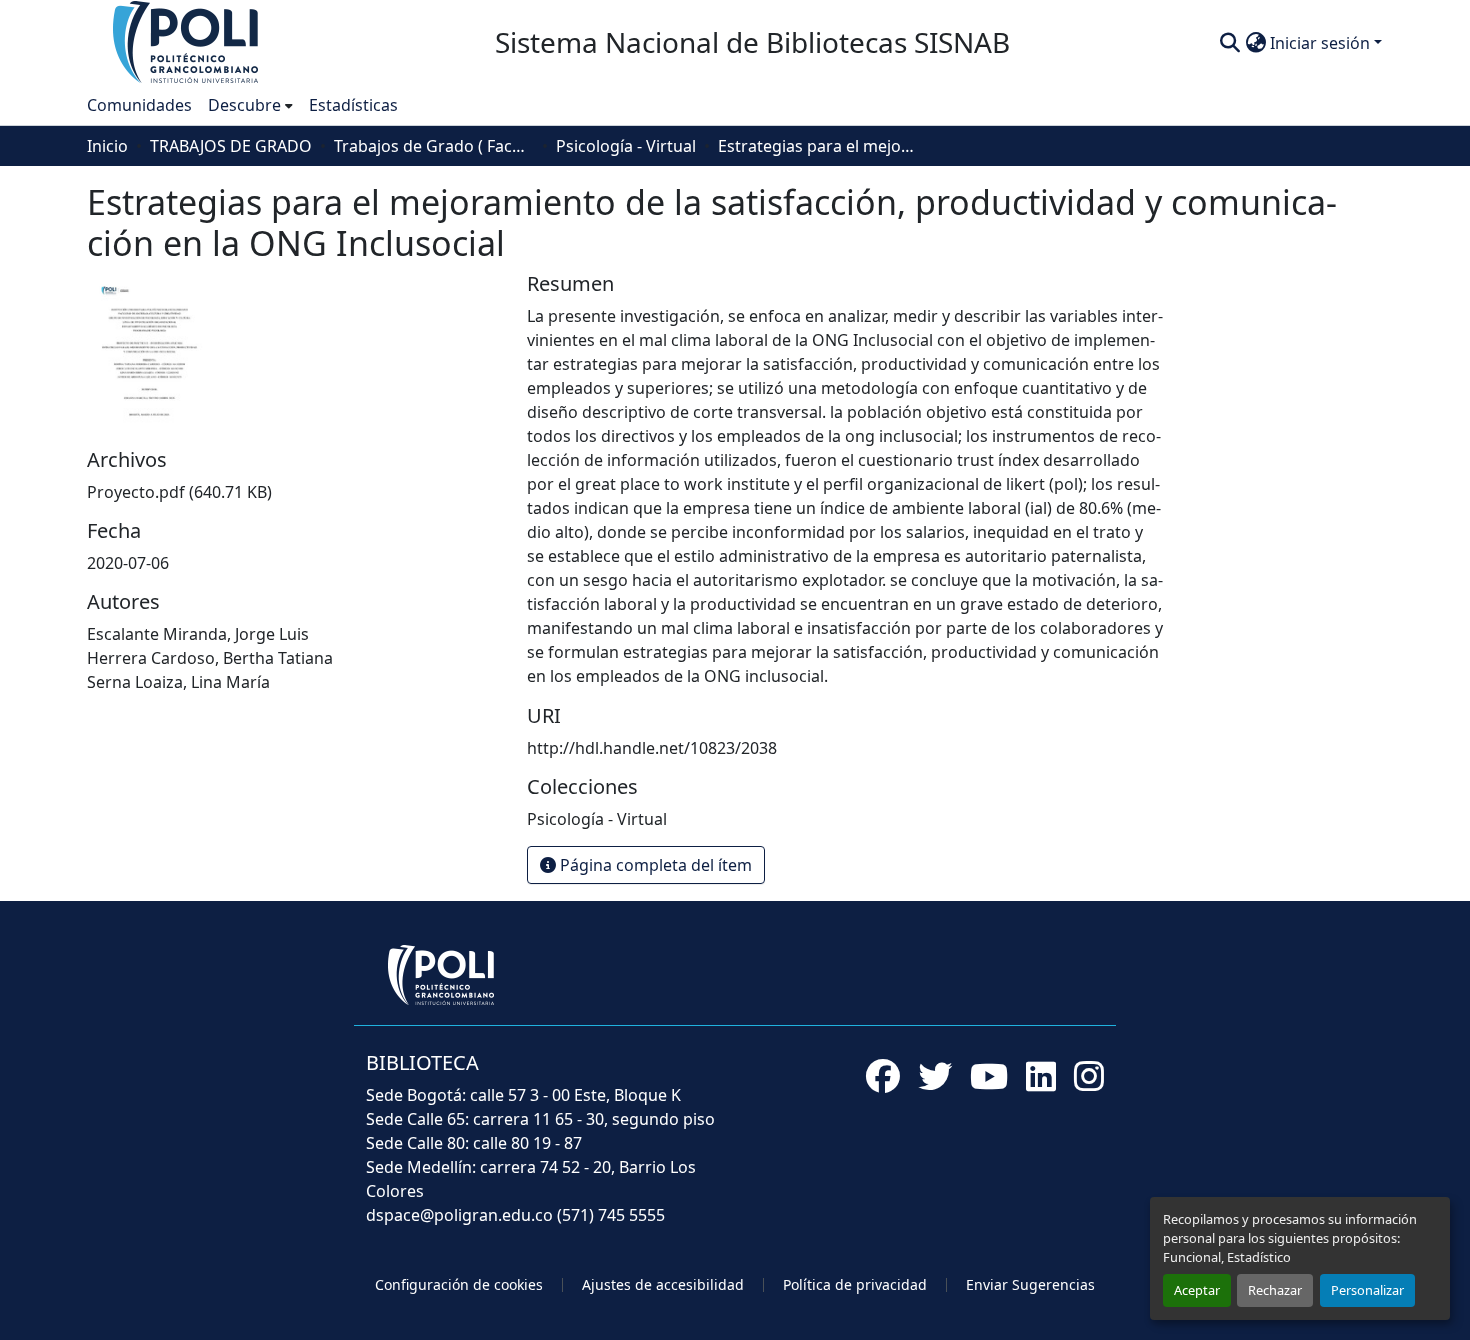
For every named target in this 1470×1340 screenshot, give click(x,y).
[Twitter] (935, 1076)
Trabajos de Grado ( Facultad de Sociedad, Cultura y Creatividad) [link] (434, 146)
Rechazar (1275, 1290)
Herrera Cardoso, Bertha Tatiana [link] (210, 658)
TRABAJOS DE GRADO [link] (231, 146)
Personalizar (1367, 1290)
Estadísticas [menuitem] (353, 105)
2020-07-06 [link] (128, 563)
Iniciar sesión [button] (1322, 43)
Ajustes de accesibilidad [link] (663, 1284)
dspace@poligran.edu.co (459, 1215)
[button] (187, 41)
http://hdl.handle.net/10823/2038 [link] (652, 748)
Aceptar (1197, 1290)
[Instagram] (1089, 1076)
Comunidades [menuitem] (139, 105)
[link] (295, 492)
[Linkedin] (1041, 1076)
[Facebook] (883, 1076)
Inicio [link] (107, 146)
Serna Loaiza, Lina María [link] (178, 682)
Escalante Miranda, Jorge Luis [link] (198, 634)
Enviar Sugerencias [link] (1030, 1284)
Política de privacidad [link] (855, 1284)
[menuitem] (250, 105)
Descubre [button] (244, 105)
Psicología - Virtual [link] (626, 146)
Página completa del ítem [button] (654, 865)
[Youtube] (989, 1076)
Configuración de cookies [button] (459, 1284)
